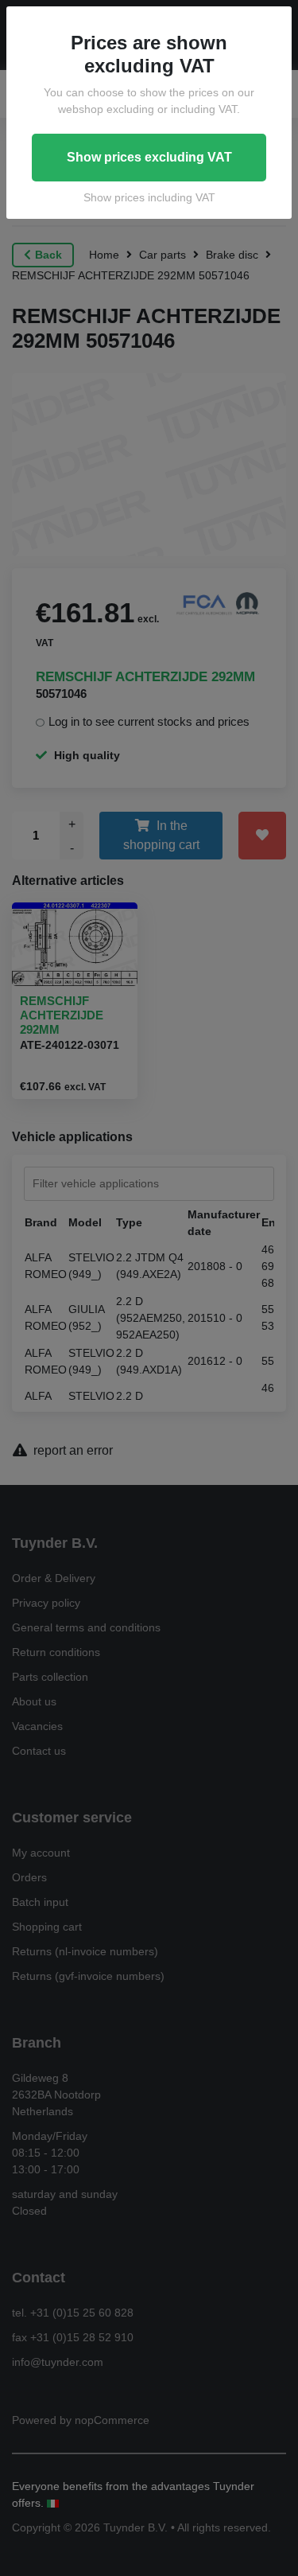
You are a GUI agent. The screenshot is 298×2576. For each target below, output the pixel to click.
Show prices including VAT (149, 197)
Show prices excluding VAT (149, 157)
